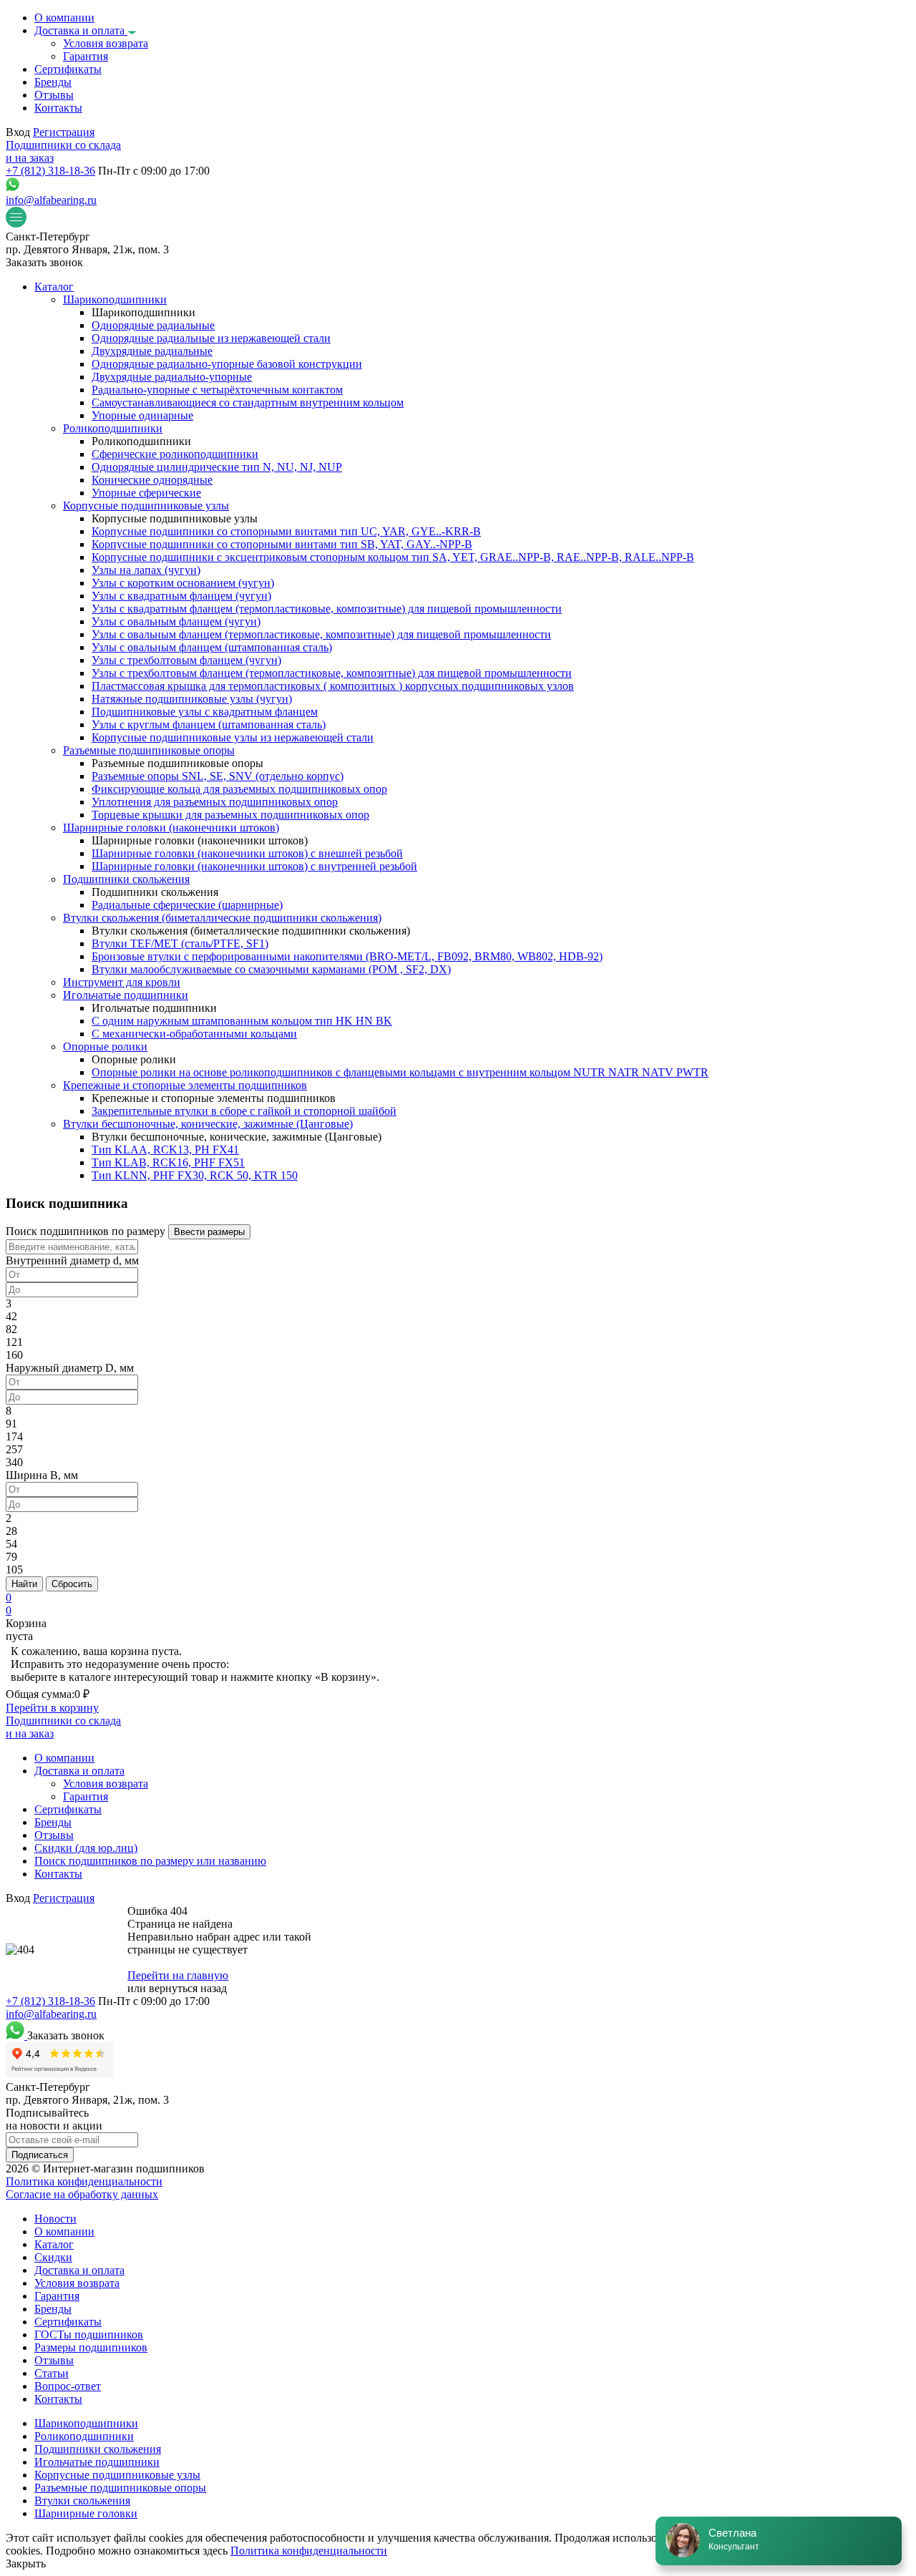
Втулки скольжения (82, 2501)
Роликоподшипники (84, 2436)
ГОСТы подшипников (89, 2334)
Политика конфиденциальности (84, 2181)
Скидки (53, 2257)
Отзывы (54, 2360)
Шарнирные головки (86, 2513)
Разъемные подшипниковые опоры (120, 2488)
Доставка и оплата (79, 2270)
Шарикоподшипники (86, 2423)
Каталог (54, 2244)
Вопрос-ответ (68, 2386)
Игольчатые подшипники (97, 2462)
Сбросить (72, 1584)
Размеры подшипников (91, 2347)
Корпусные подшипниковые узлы (117, 2475)
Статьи (52, 2373)
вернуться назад (188, 1988)
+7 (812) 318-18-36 (50, 171)
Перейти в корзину (52, 1708)
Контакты (58, 2399)
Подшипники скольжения (98, 2449)
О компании (64, 2231)
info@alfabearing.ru (51, 200)
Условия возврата (77, 2283)
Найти (24, 1584)
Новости (55, 2219)
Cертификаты (68, 2322)
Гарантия (57, 2296)
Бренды (53, 2309)
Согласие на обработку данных (82, 2194)
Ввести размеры (209, 1232)
